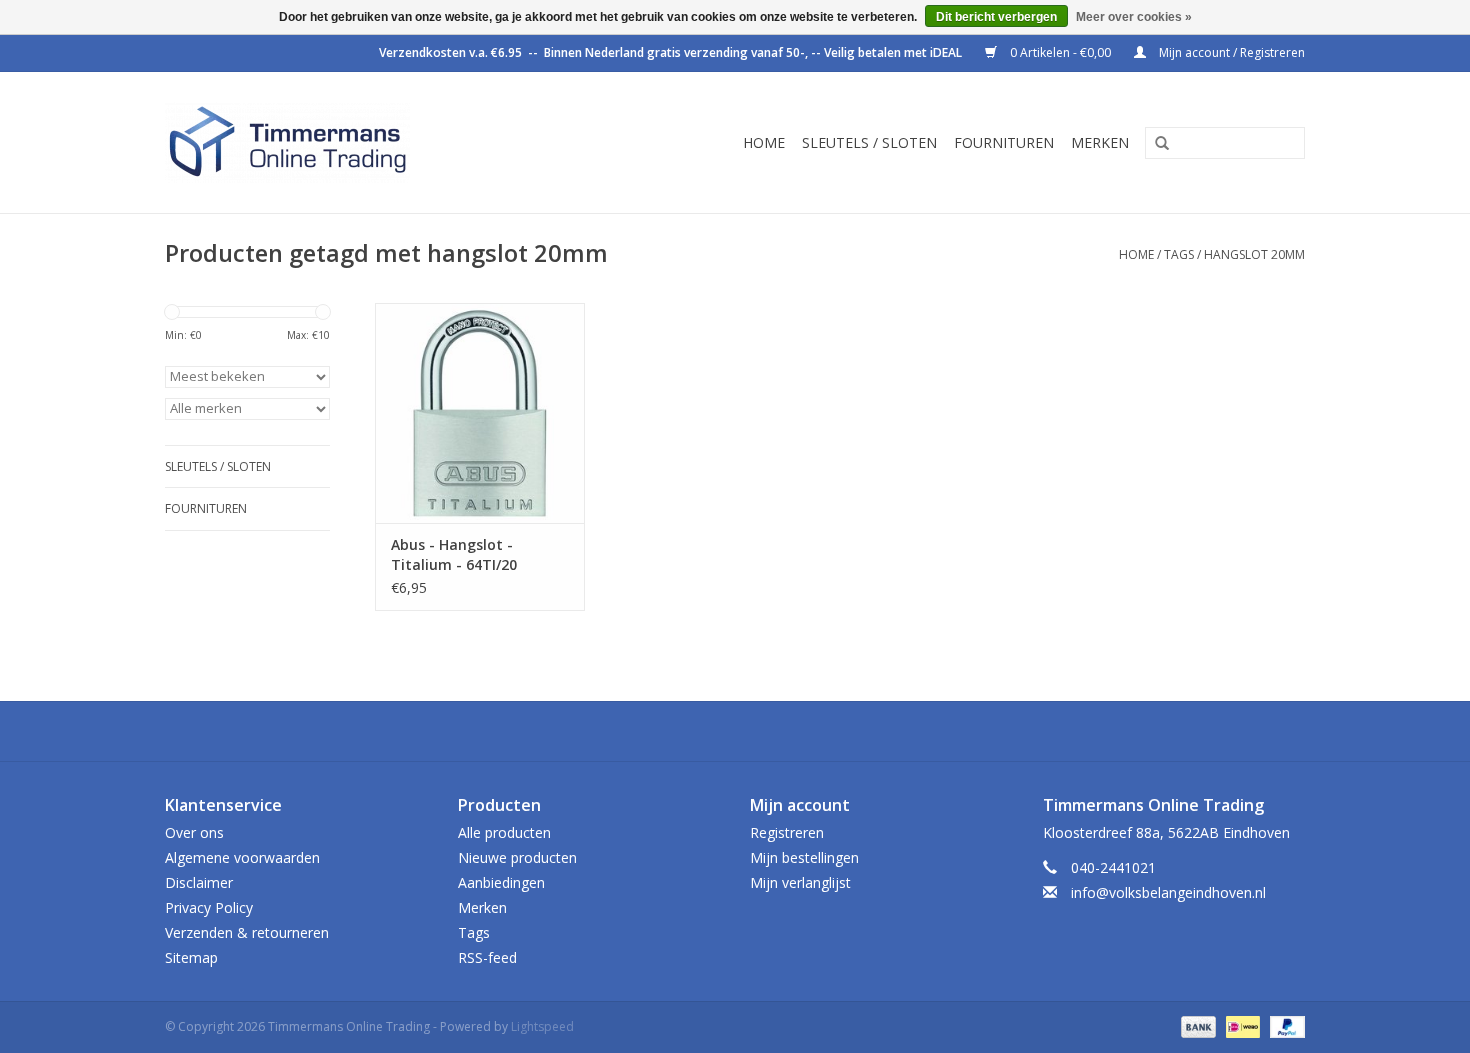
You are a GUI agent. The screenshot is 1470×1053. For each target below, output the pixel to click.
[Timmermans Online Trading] (337, 142)
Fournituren (1004, 142)
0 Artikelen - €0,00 (1060, 52)
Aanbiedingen (501, 882)
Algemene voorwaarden (242, 857)
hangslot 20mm (1254, 254)
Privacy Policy (209, 907)
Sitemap (191, 957)
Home (764, 142)
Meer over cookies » (1134, 17)
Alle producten (504, 832)
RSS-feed (487, 957)
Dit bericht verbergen (996, 17)
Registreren (787, 832)
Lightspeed (542, 1026)
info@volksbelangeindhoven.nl (1168, 892)
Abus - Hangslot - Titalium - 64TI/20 (454, 554)
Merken (1100, 142)
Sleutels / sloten (869, 142)
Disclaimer (199, 882)
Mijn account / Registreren (1230, 52)
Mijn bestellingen (804, 857)
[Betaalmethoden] (1196, 1025)
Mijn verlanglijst (800, 882)
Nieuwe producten (517, 857)
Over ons (194, 832)
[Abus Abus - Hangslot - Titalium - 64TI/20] (480, 413)
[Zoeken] (1155, 144)
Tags (1179, 254)
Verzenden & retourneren (247, 932)
